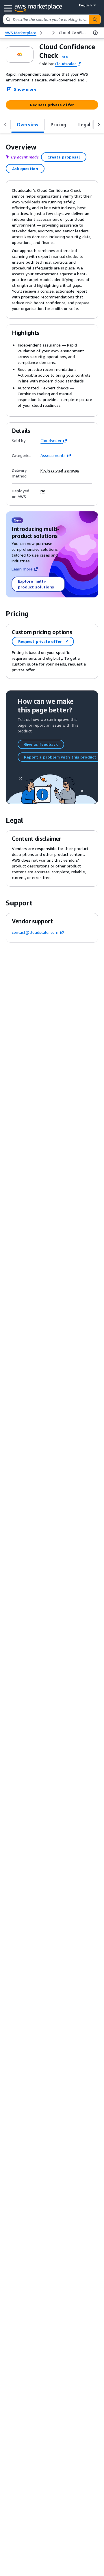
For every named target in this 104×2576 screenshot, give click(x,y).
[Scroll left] (5, 125)
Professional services (60, 470)
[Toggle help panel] (95, 33)
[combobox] (46, 19)
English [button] (85, 5)
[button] (64, 57)
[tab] (28, 125)
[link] (73, 33)
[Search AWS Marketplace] (95, 19)
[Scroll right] (99, 125)
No (43, 491)
